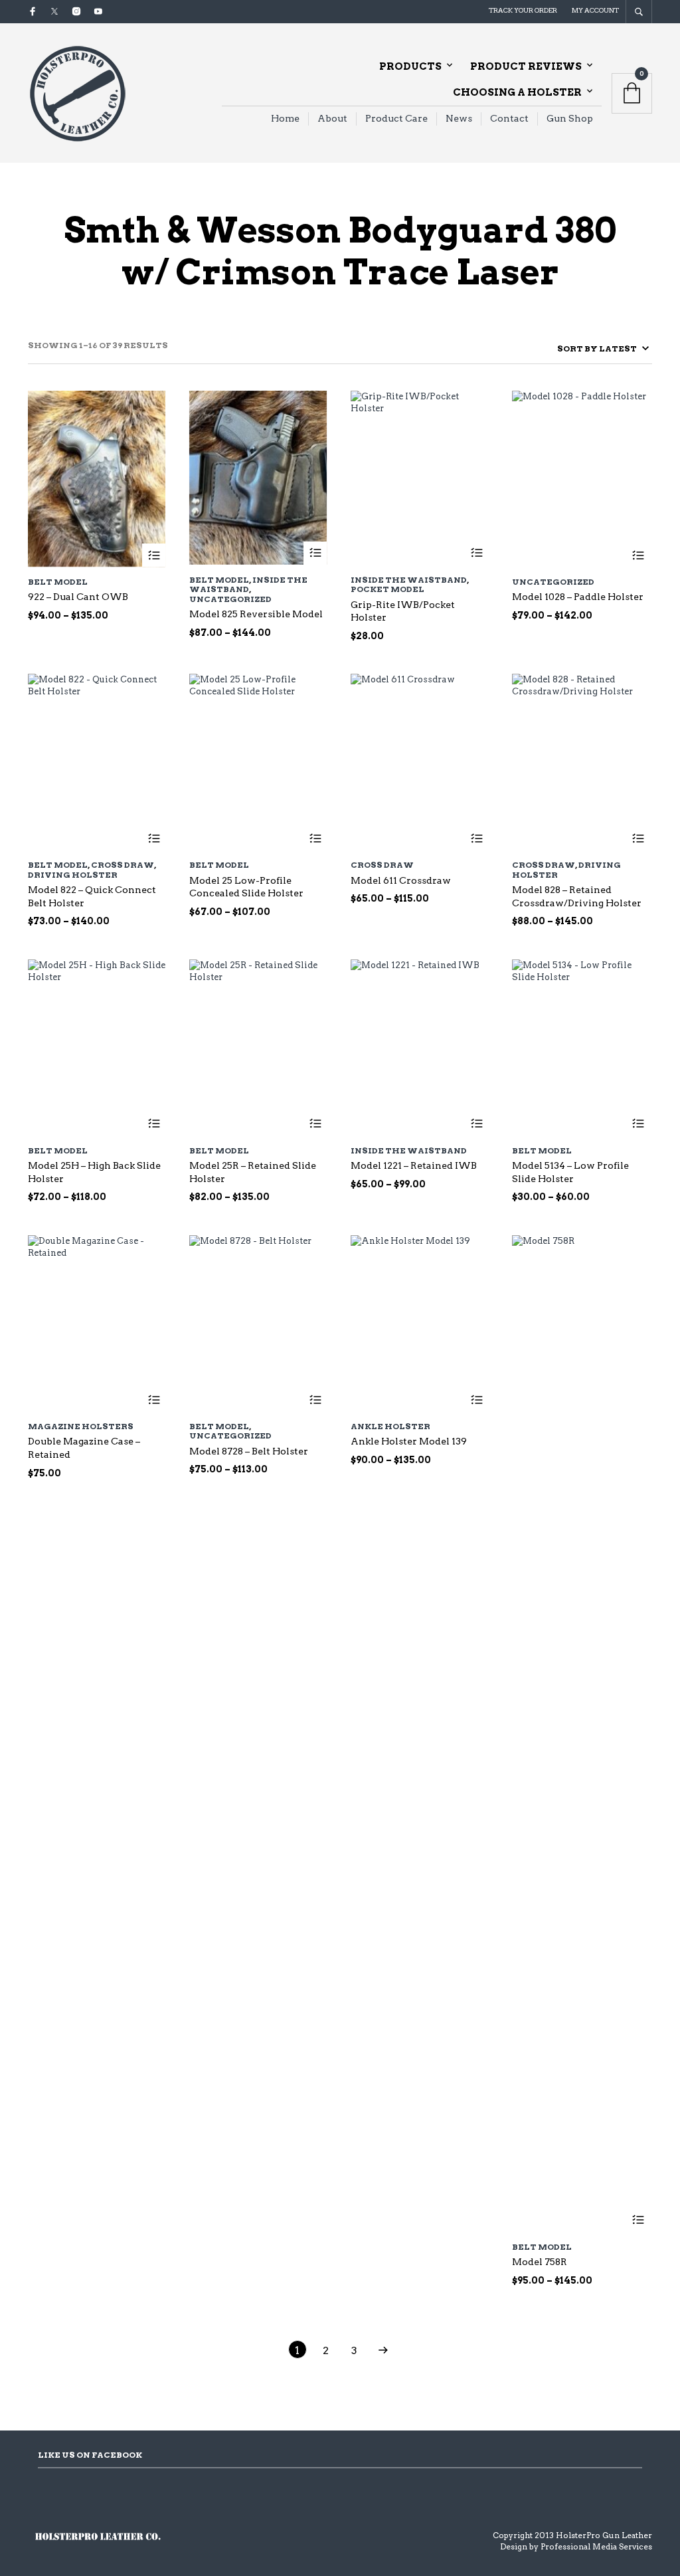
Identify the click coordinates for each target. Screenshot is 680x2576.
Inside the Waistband (248, 584)
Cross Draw (123, 865)
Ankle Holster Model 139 (409, 1441)
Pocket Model (387, 589)
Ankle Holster (390, 1426)
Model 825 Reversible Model (256, 614)
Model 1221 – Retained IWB (414, 1165)
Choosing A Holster (517, 92)
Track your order (523, 10)
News (459, 118)
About (332, 118)
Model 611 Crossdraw (401, 880)
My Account (595, 10)
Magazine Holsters (81, 1426)
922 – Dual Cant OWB (78, 597)
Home (285, 118)
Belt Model (58, 582)
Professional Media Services (596, 2546)
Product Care (396, 118)
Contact (509, 118)
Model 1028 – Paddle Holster (578, 597)
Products (410, 66)
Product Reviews (526, 66)
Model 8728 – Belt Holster (249, 1451)
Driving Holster (73, 875)
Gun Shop (570, 118)
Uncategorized (230, 599)
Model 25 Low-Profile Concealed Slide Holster (246, 887)
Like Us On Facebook (90, 2455)
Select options (154, 555)
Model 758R (540, 2262)
